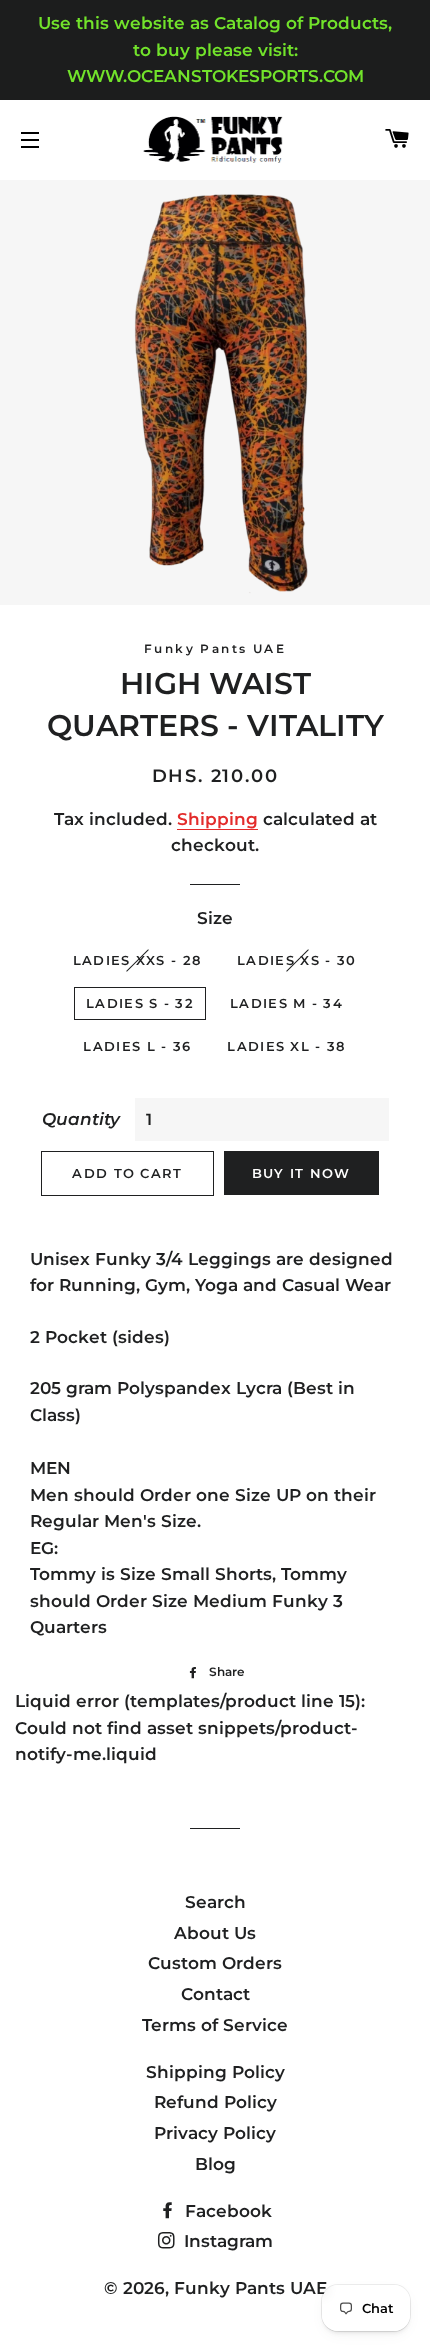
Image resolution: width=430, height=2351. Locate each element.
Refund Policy (215, 2102)
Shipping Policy (215, 2072)
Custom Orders (215, 1963)
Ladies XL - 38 (286, 1046)
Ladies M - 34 (286, 1003)
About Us (215, 1933)
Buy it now (301, 1173)
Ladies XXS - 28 (137, 960)
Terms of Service (215, 2025)
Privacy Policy (215, 2133)
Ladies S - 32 (140, 1003)
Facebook (226, 2211)
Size (215, 918)
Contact (215, 1994)
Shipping (217, 819)
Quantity (81, 1119)
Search (215, 1902)
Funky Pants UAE (250, 2288)
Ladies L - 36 (137, 1046)
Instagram (226, 2241)
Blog (215, 2164)
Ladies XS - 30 (296, 960)
